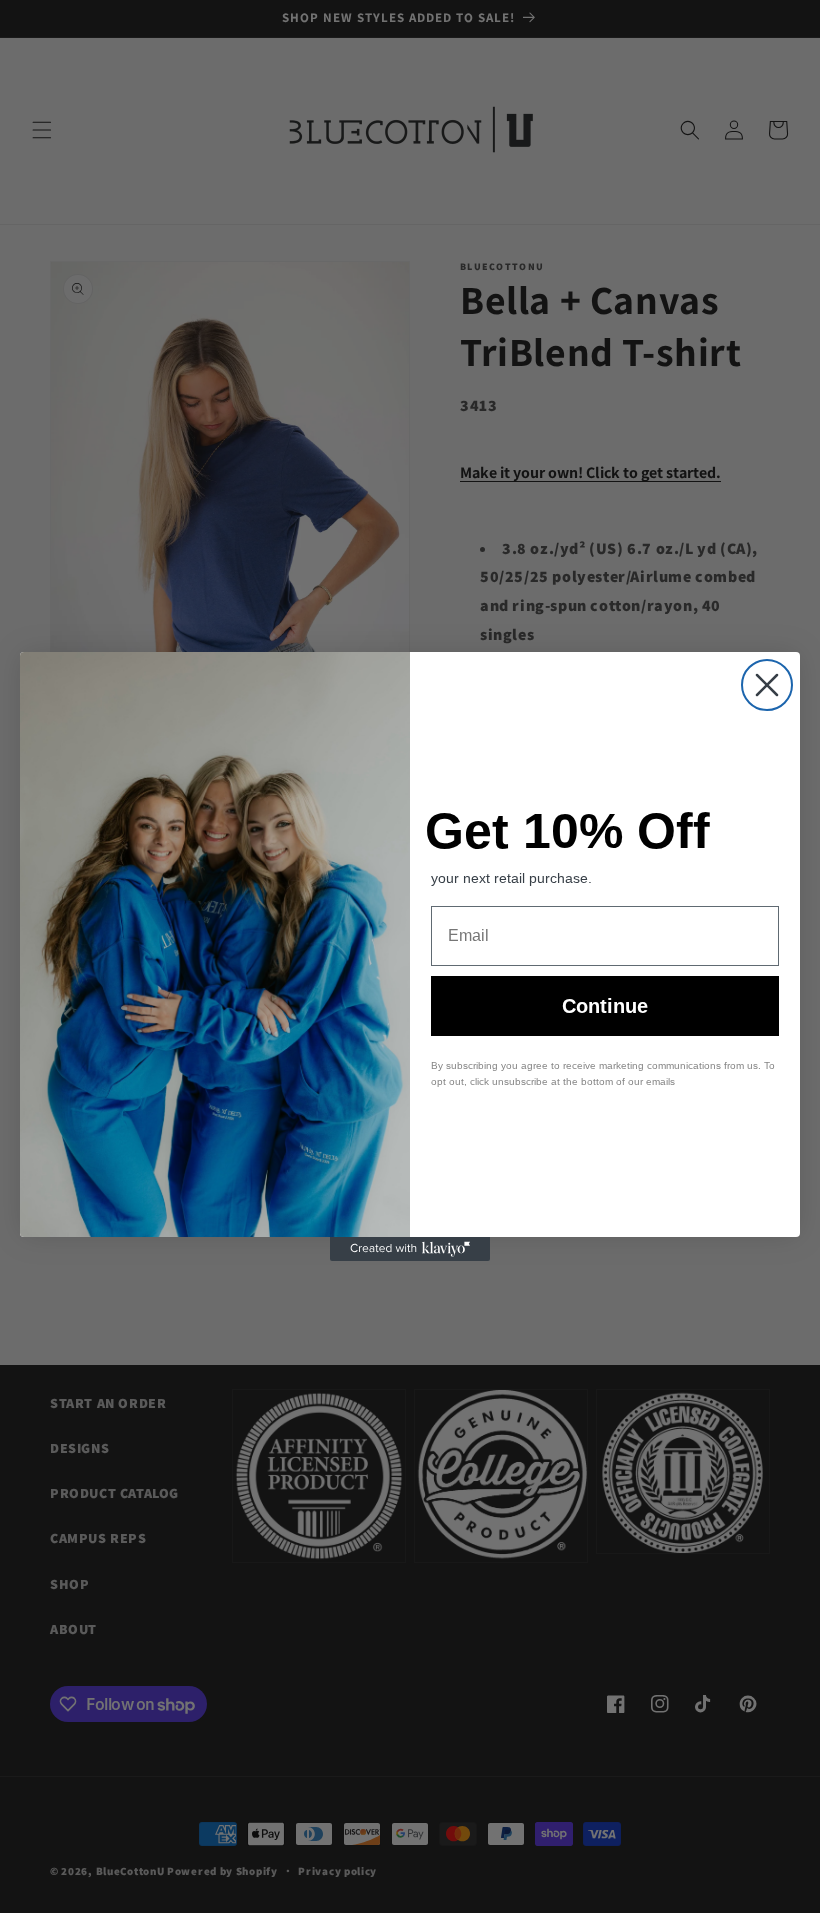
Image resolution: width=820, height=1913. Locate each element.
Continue (605, 1006)
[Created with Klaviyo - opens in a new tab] (410, 1249)
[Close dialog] (767, 685)
